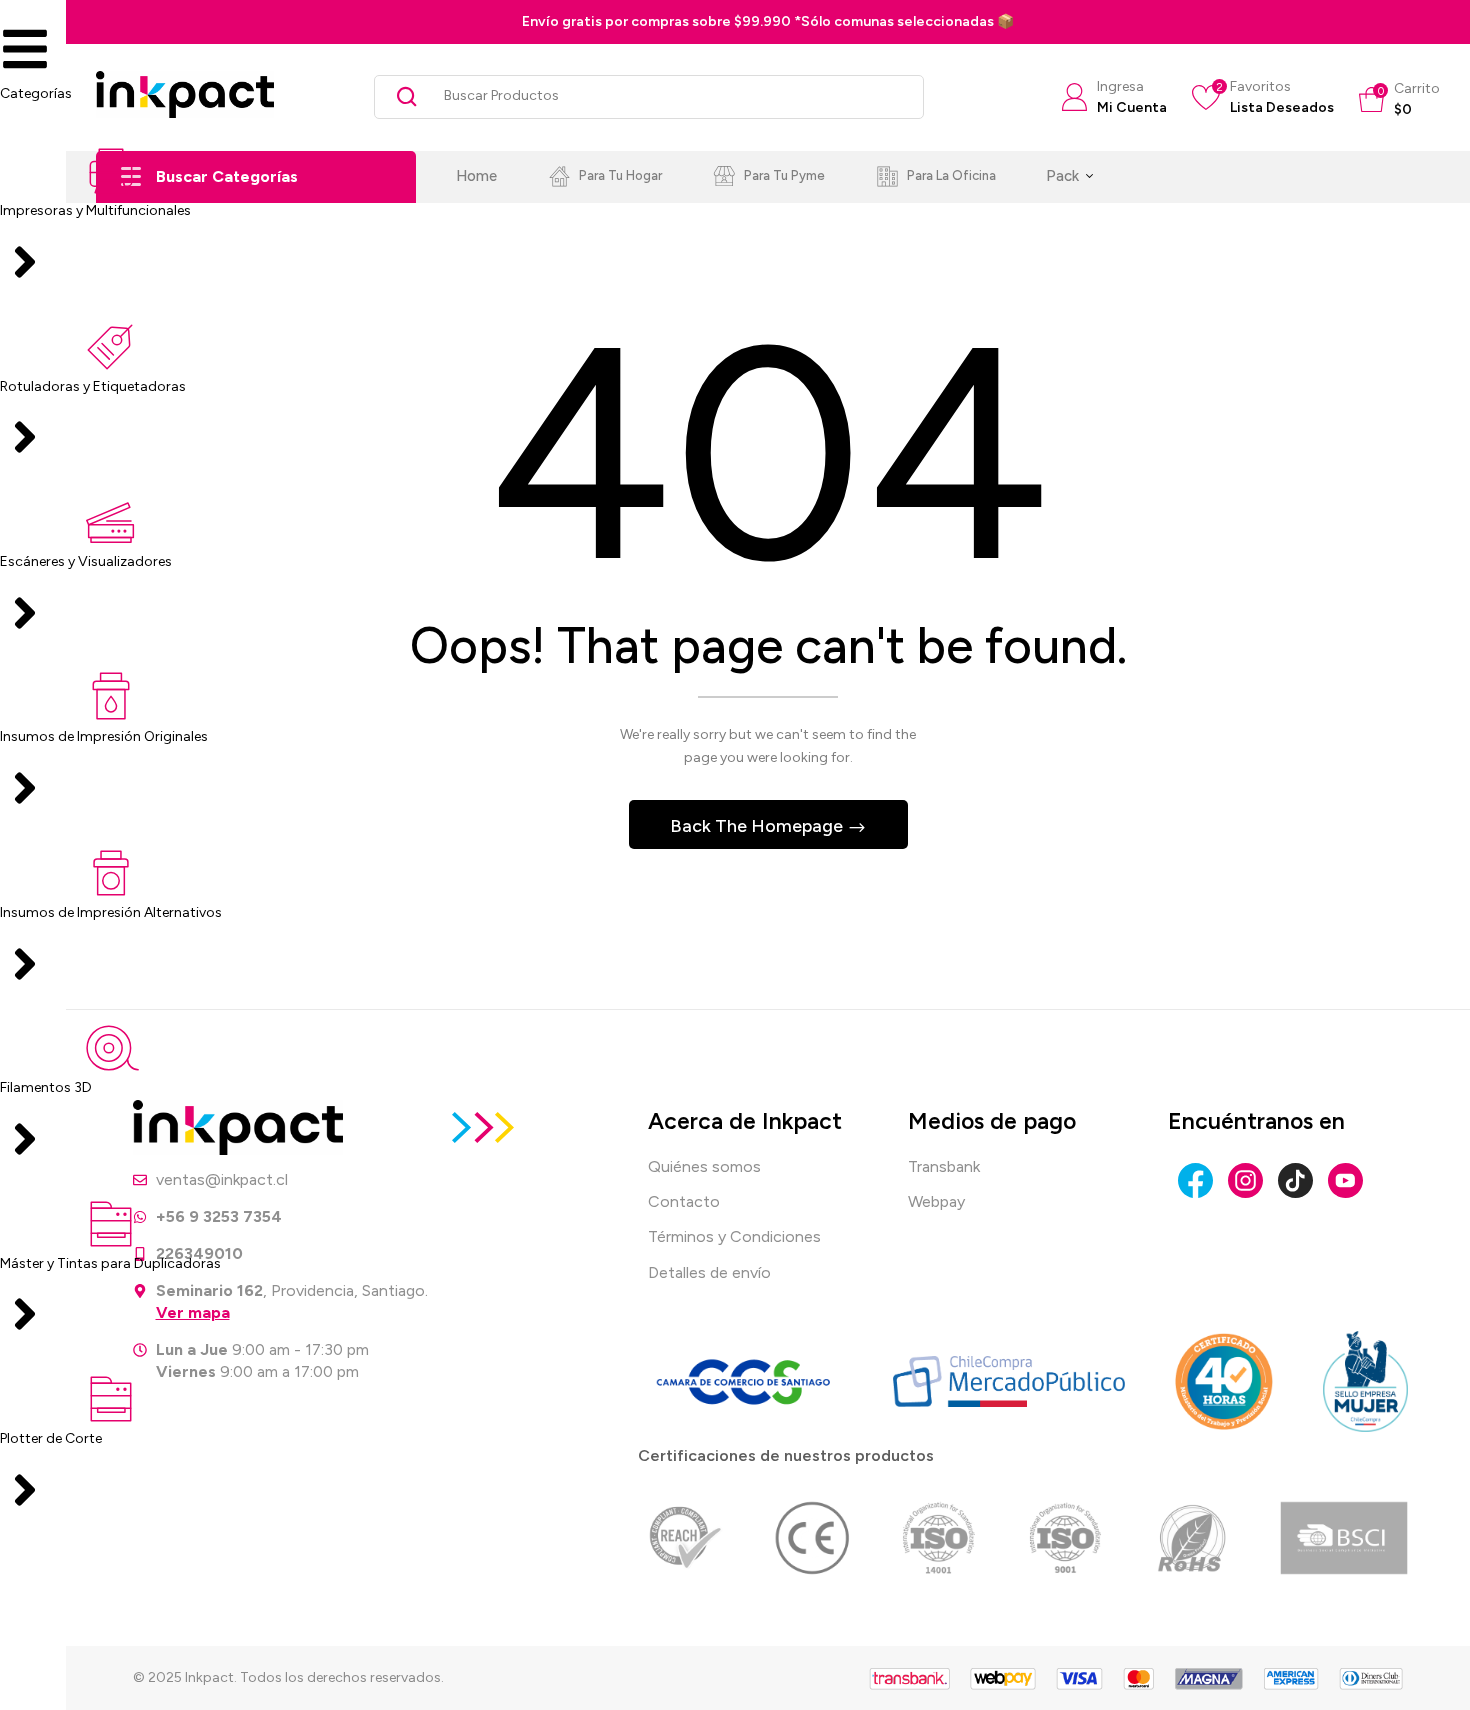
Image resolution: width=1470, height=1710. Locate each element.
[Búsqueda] (399, 97)
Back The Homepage (758, 826)
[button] (1399, 99)
